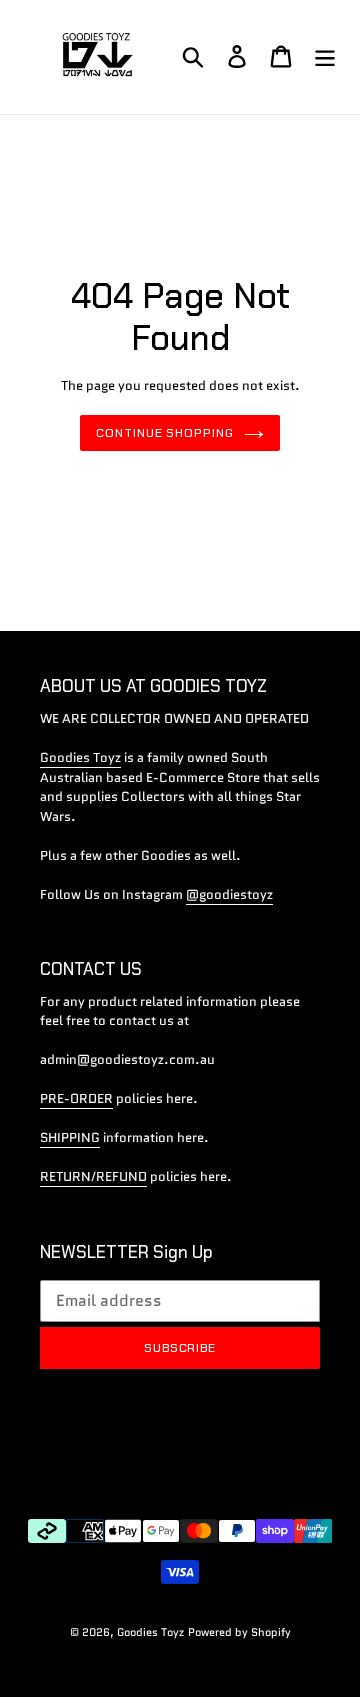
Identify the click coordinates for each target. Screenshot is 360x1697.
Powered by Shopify (239, 1632)
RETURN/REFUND (93, 1176)
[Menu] (325, 56)
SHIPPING (70, 1137)
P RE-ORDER (76, 1098)
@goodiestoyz (229, 894)
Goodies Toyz (80, 757)
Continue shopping (165, 433)
